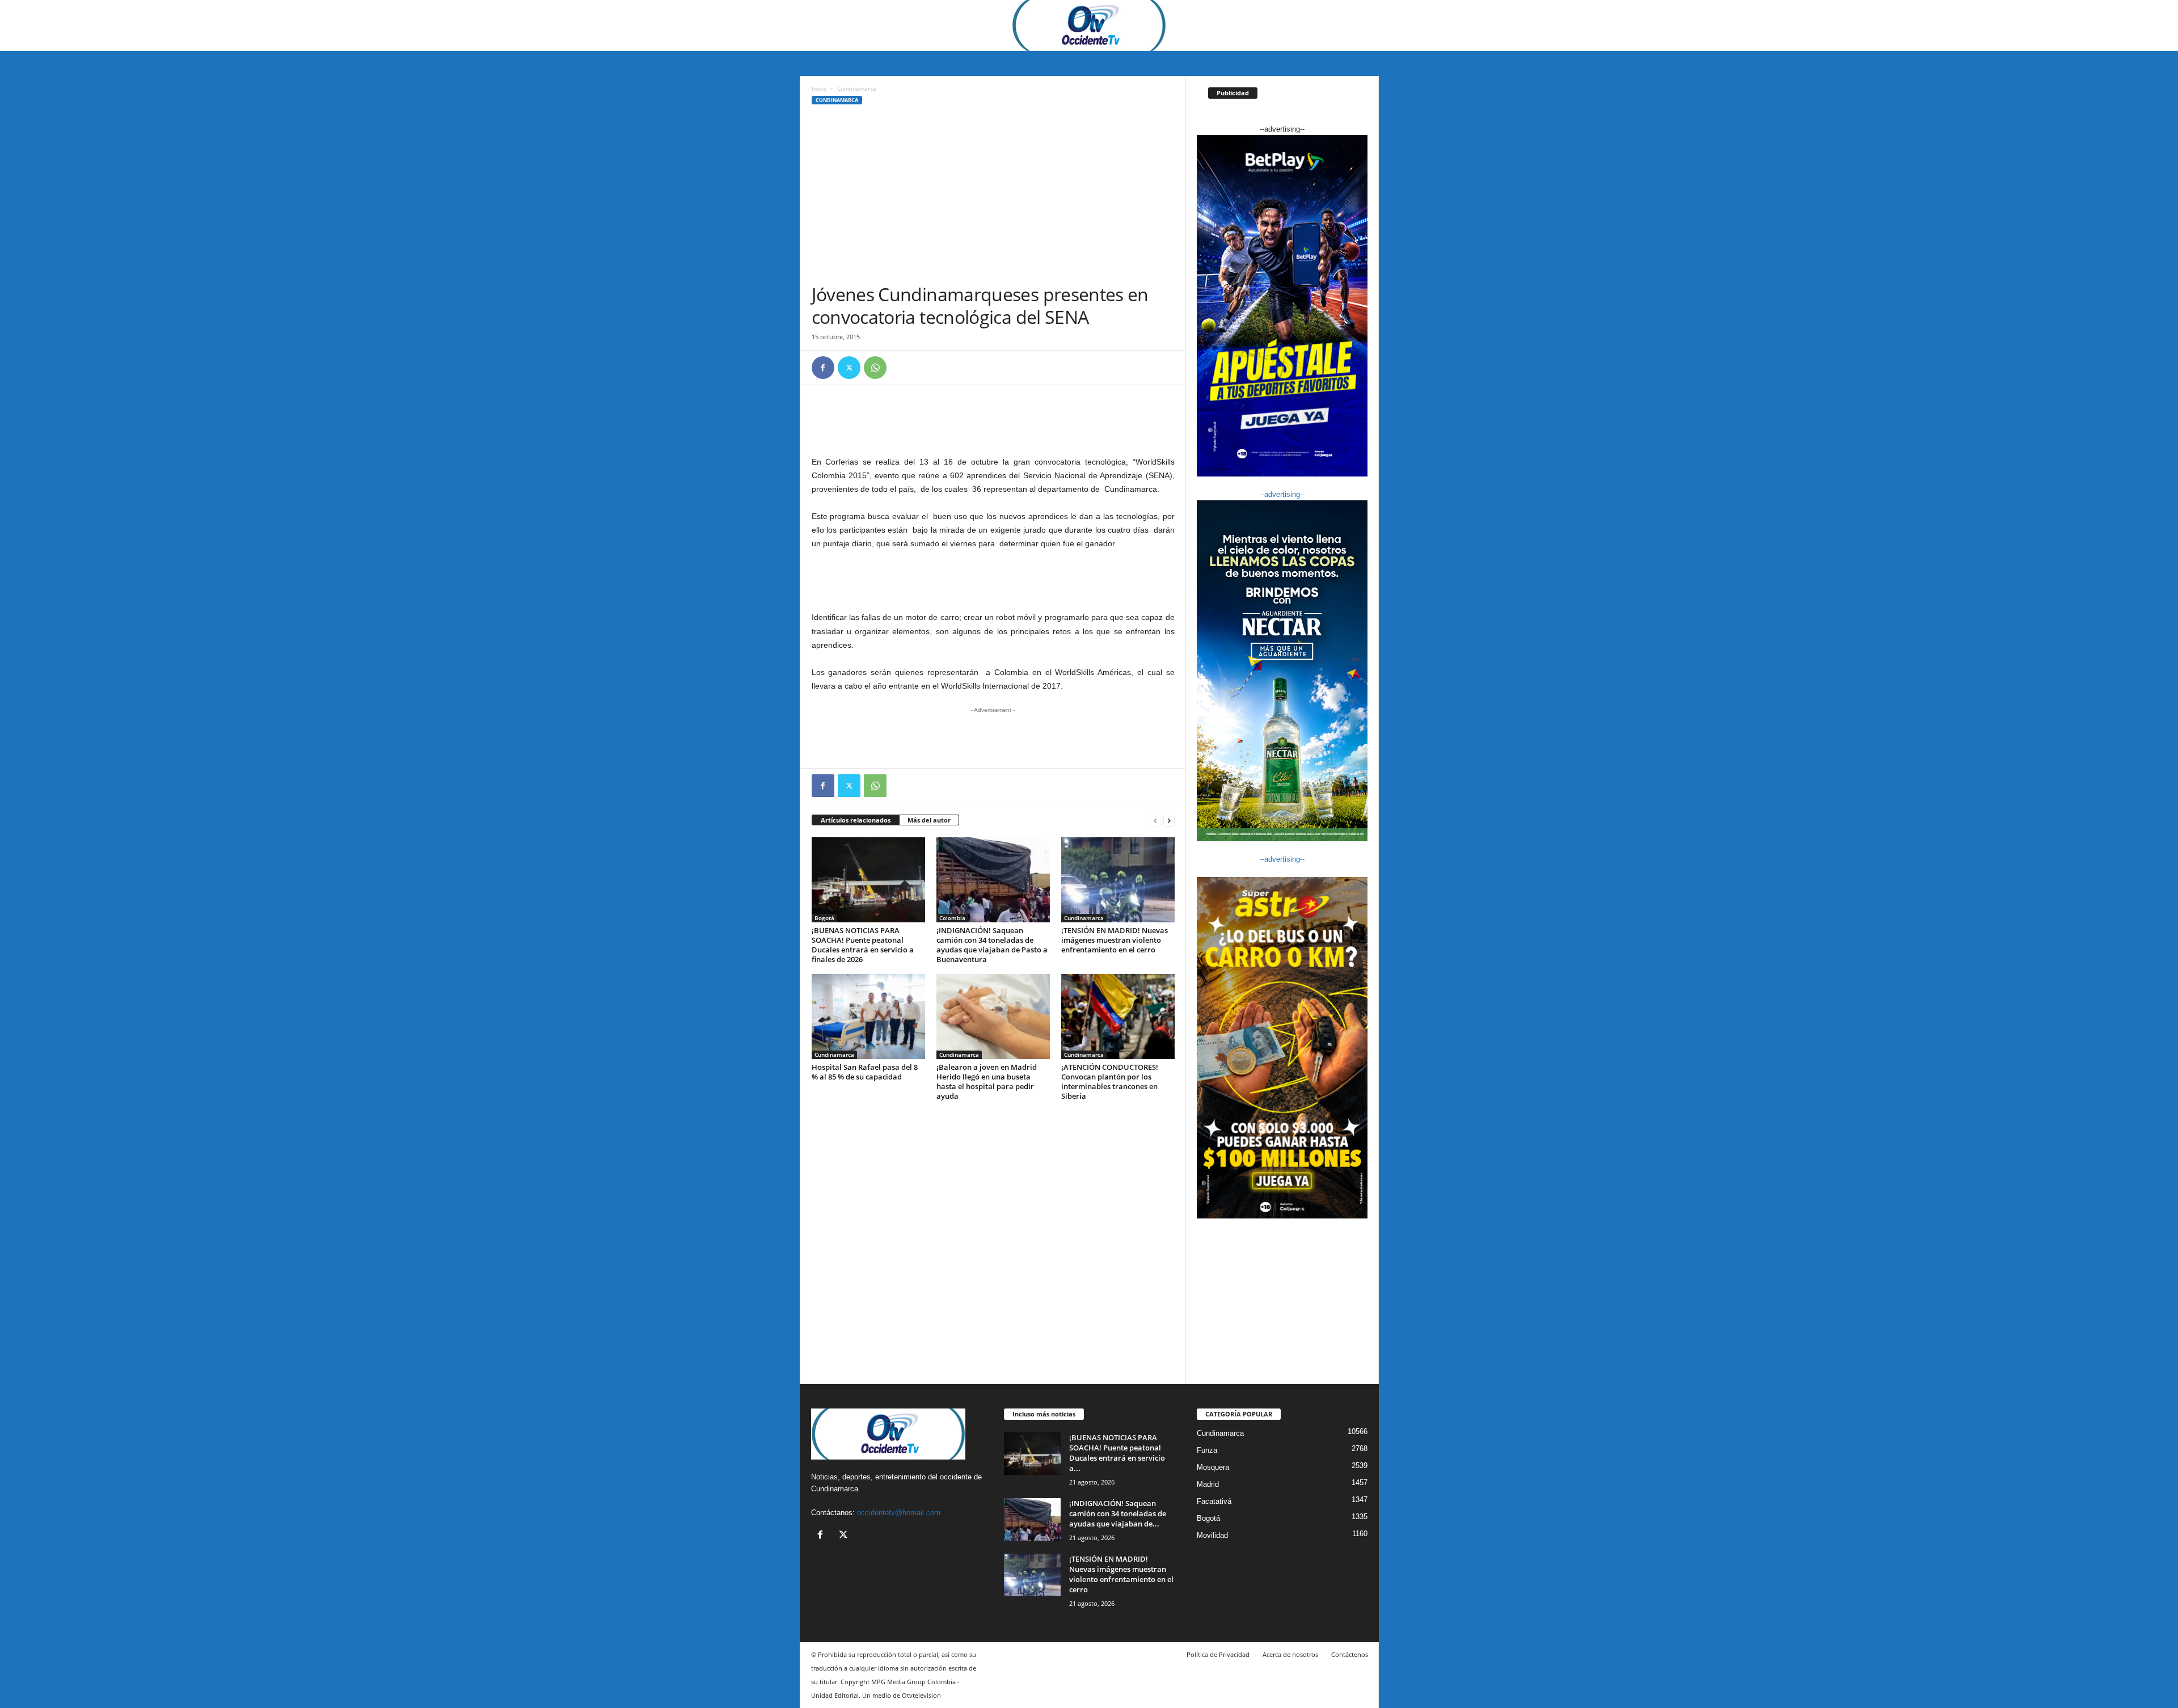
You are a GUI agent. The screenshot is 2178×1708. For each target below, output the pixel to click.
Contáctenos (1350, 1654)
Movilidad (1212, 1535)
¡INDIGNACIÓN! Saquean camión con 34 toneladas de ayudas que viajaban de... (1118, 1513)
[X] (849, 368)
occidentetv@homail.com (899, 1513)
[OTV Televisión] (1089, 26)
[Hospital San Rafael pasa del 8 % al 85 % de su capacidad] (868, 1017)
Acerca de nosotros (1290, 1654)
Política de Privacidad (1218, 1654)
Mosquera (1213, 1467)
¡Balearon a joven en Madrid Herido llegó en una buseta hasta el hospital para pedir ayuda (987, 1081)
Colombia (952, 918)
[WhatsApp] (875, 368)
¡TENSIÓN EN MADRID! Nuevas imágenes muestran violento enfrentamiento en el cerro (1115, 940)
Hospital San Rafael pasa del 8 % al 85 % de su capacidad (865, 1072)
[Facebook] (823, 368)
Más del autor (929, 820)
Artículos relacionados (856, 820)
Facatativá (1214, 1501)
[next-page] (1169, 821)
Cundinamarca (837, 100)
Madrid (1208, 1484)
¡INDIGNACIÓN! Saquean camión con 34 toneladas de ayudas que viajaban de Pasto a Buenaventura (992, 945)
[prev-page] (1155, 821)
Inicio (819, 88)
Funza (1207, 1450)
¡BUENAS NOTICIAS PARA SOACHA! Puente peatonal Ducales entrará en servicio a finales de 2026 (863, 945)
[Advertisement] (993, 198)
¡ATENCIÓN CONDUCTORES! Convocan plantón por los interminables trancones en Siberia (1110, 1081)
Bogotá (824, 918)
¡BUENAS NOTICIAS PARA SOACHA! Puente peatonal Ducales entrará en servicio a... (1117, 1453)
